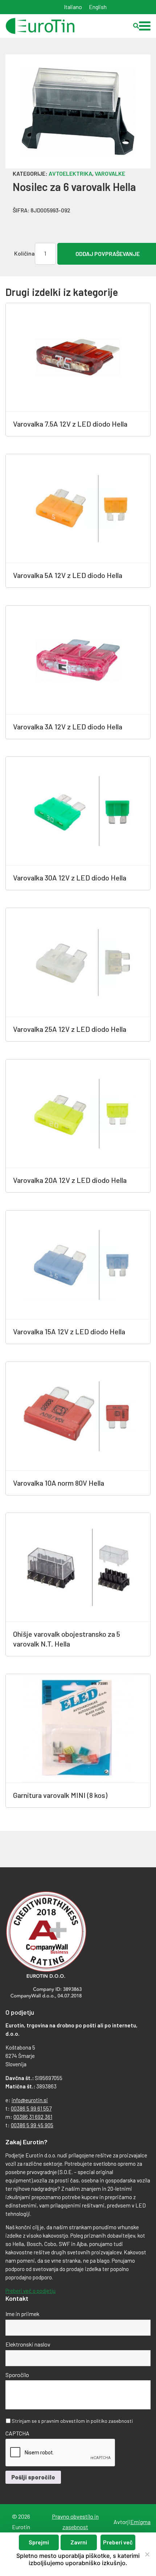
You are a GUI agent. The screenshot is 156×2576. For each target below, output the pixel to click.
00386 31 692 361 (33, 2117)
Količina (24, 253)
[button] (145, 26)
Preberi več (118, 2542)
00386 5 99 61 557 (31, 2108)
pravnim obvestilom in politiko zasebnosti (87, 2421)
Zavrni (79, 2542)
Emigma (140, 2522)
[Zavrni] (147, 2554)
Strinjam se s (72, 2421)
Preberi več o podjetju (30, 2291)
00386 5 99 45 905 (32, 2125)
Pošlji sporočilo (33, 2477)
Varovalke (110, 173)
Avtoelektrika (70, 173)
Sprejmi (39, 2542)
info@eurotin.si (30, 2100)
